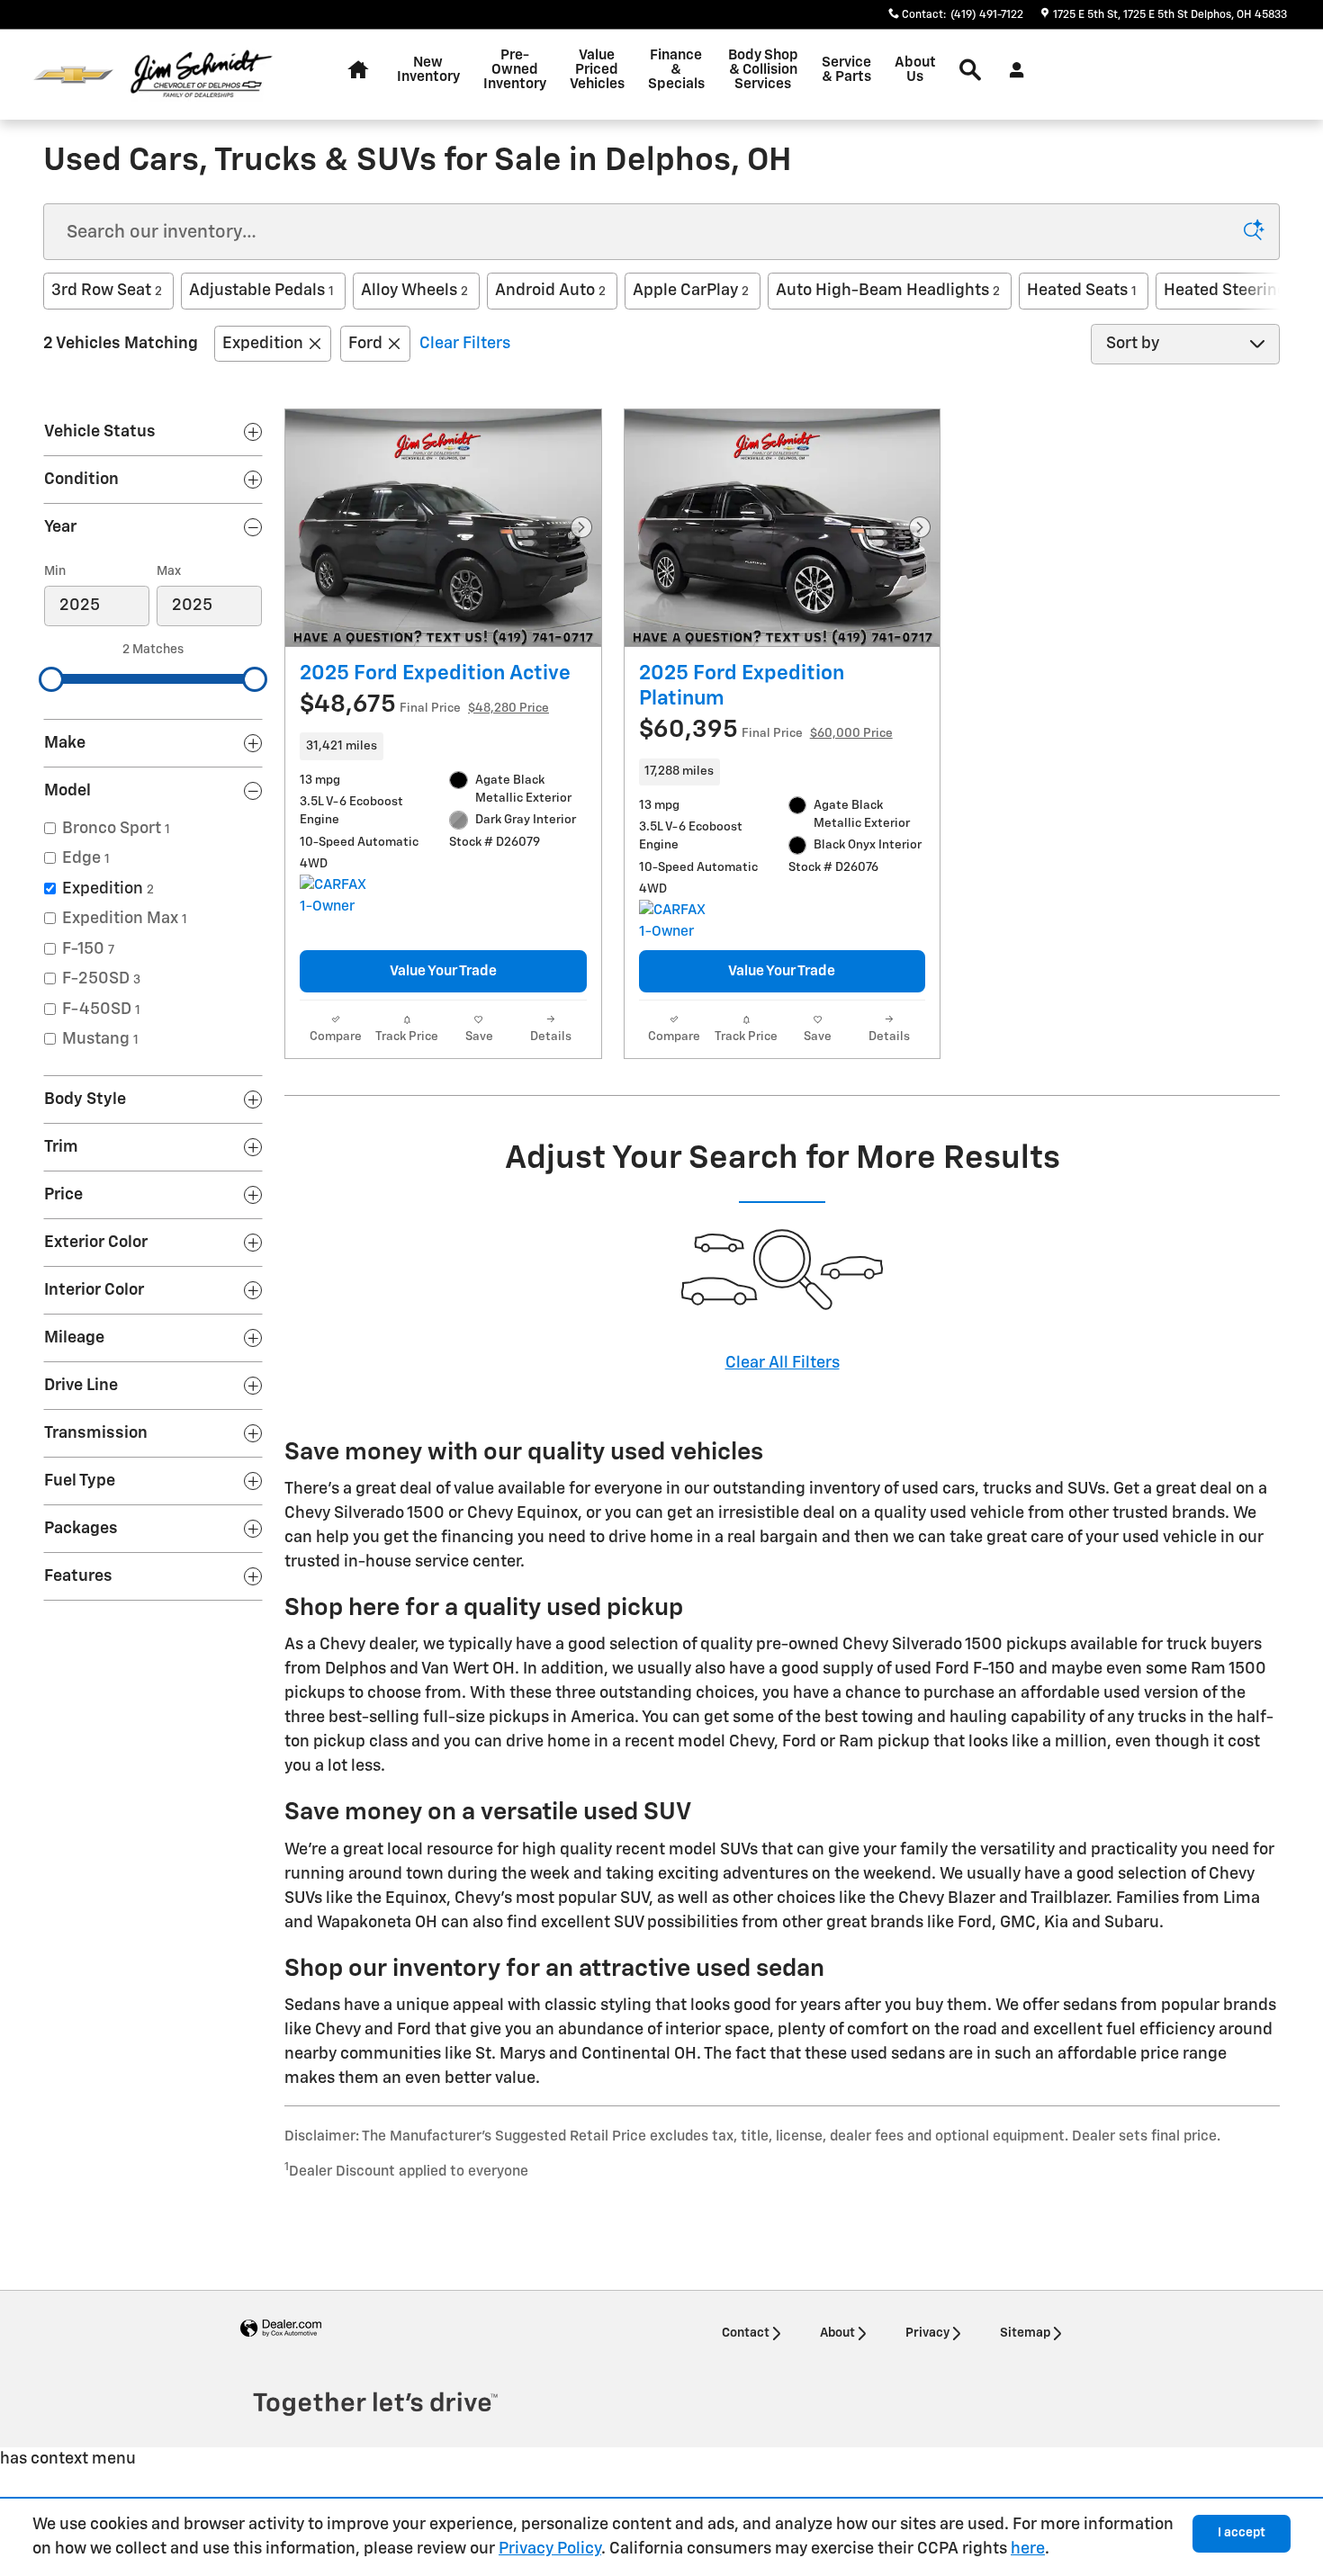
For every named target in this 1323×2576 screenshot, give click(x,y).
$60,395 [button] (766, 730)
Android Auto (550, 291)
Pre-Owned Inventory (515, 70)
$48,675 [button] (424, 705)
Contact (746, 2333)
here (1028, 2549)
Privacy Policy (550, 2549)
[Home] (73, 75)
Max (169, 571)
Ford (365, 344)
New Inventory (428, 70)
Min (55, 571)
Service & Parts (846, 70)
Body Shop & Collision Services (763, 70)
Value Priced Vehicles (597, 70)
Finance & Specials (676, 70)
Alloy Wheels (414, 291)
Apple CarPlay (691, 291)
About (837, 2333)
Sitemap (1025, 2333)
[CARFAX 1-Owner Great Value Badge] (333, 896)
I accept (1242, 2533)
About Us (915, 70)
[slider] (51, 679)
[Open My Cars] (1012, 70)
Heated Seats (1082, 291)
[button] (443, 746)
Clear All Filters (783, 1363)
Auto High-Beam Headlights (888, 291)
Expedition (263, 344)
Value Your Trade (443, 971)
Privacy (927, 2333)
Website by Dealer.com (281, 2329)
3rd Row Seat (107, 291)
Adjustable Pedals (261, 291)
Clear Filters (465, 344)
